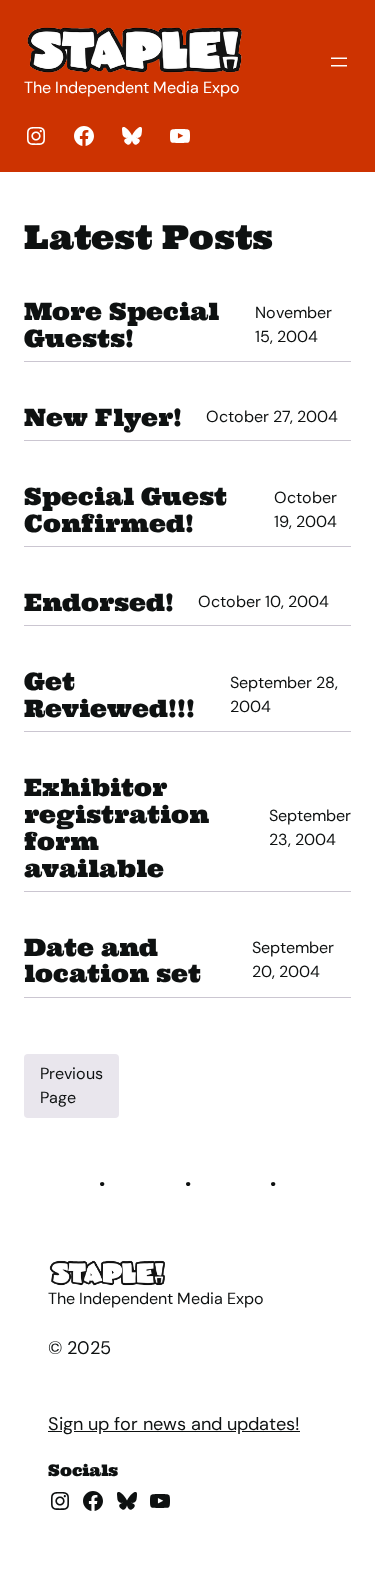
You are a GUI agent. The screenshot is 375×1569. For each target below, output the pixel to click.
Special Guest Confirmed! (125, 510)
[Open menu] (339, 62)
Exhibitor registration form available (116, 827)
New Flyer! (103, 417)
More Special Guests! (121, 325)
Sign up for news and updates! (174, 1424)
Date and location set (112, 961)
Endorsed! (99, 602)
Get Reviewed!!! (109, 695)
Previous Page (71, 1085)
